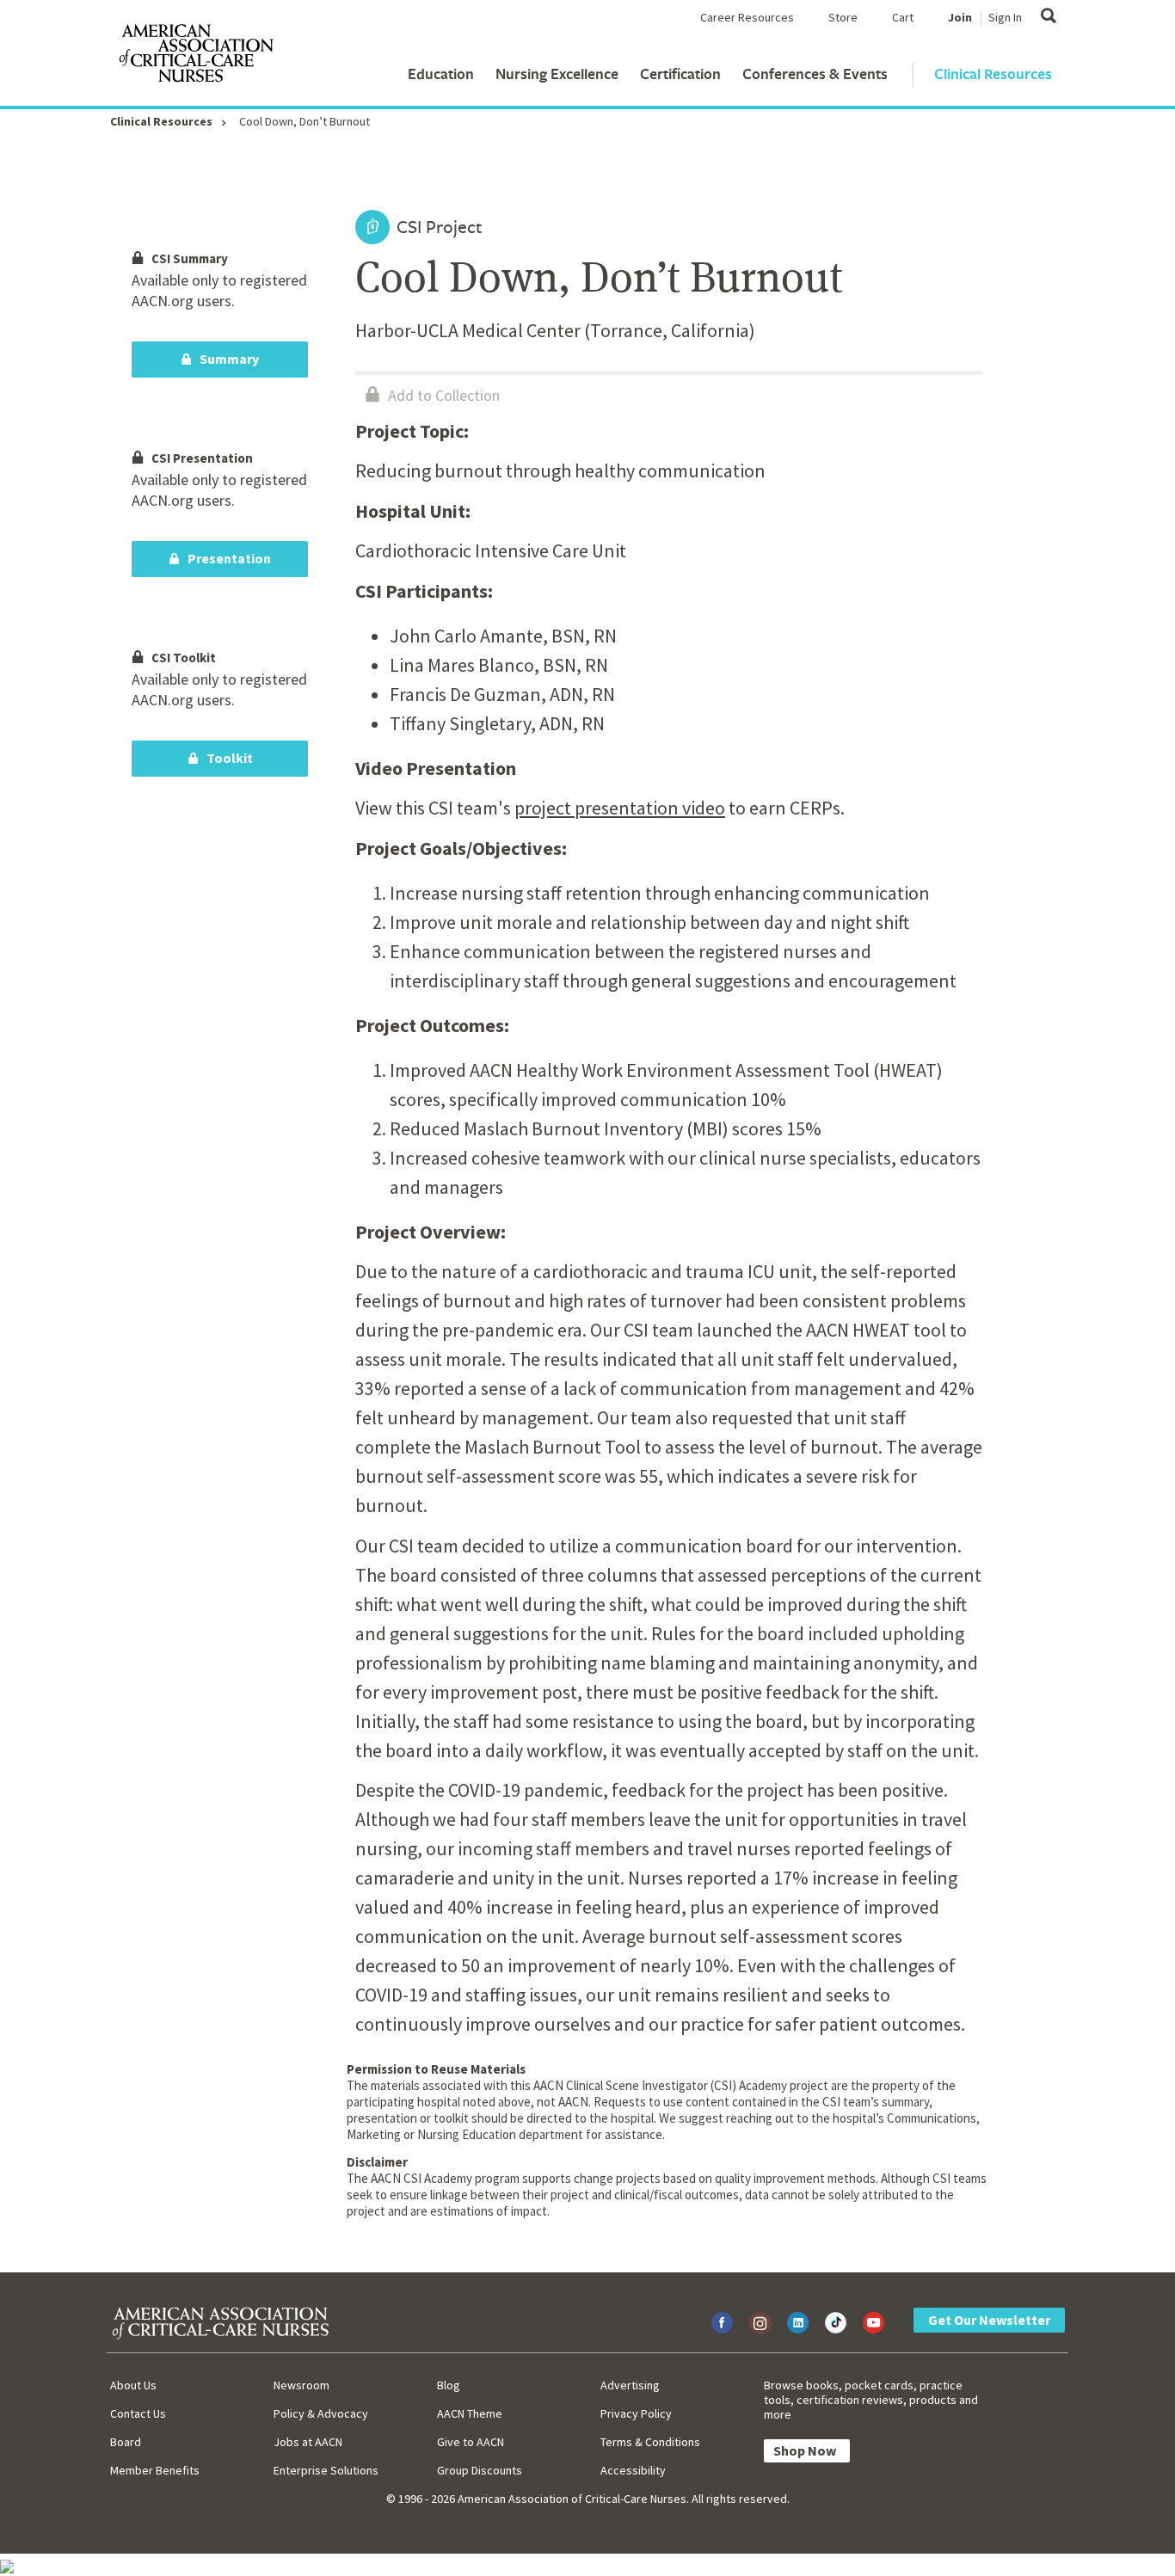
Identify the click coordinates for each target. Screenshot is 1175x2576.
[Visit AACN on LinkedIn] (798, 2323)
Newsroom (301, 2385)
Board (126, 2442)
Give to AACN (471, 2442)
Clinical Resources (993, 74)
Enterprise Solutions (326, 2470)
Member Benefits (155, 2470)
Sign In (1005, 17)
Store (843, 17)
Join (960, 17)
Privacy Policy (636, 2413)
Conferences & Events (815, 74)
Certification (680, 74)
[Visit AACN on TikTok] (836, 2323)
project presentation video (620, 808)
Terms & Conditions (650, 2442)
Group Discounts (480, 2470)
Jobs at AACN (308, 2442)
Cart (903, 17)
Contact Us (138, 2413)
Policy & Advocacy (321, 2413)
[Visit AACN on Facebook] (722, 2323)
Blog (449, 2385)
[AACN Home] (195, 57)
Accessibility (633, 2470)
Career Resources (747, 17)
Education (441, 74)
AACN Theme (470, 2413)
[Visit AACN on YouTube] (874, 2323)
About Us (133, 2385)
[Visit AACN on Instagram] (760, 2323)
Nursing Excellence (557, 74)
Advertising (630, 2385)
